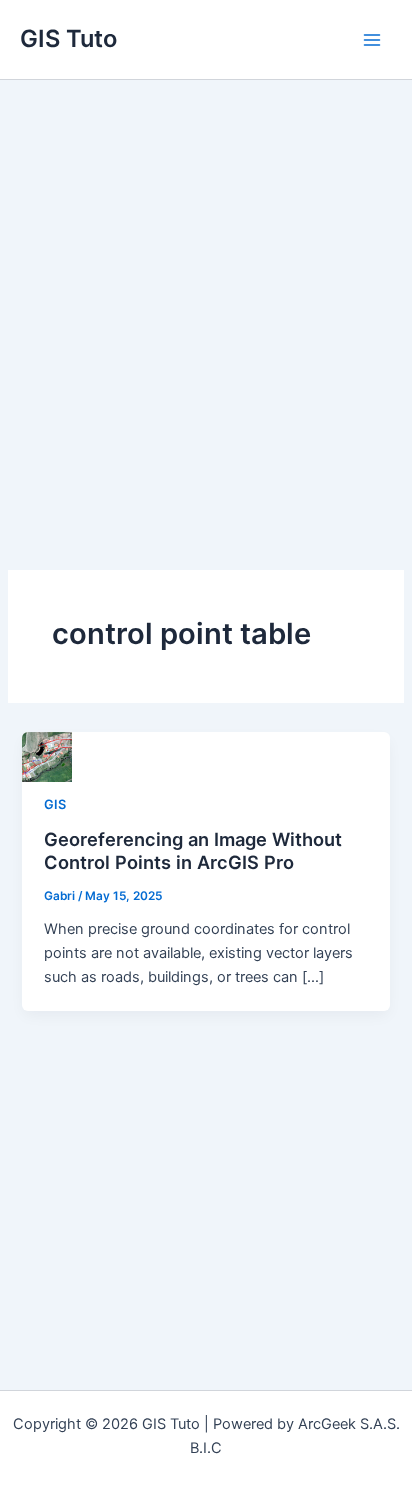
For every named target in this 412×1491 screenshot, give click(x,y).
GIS (55, 804)
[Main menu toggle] (372, 39)
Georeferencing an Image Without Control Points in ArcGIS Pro (193, 851)
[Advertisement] (206, 296)
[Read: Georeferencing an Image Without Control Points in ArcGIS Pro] (47, 756)
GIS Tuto (68, 38)
